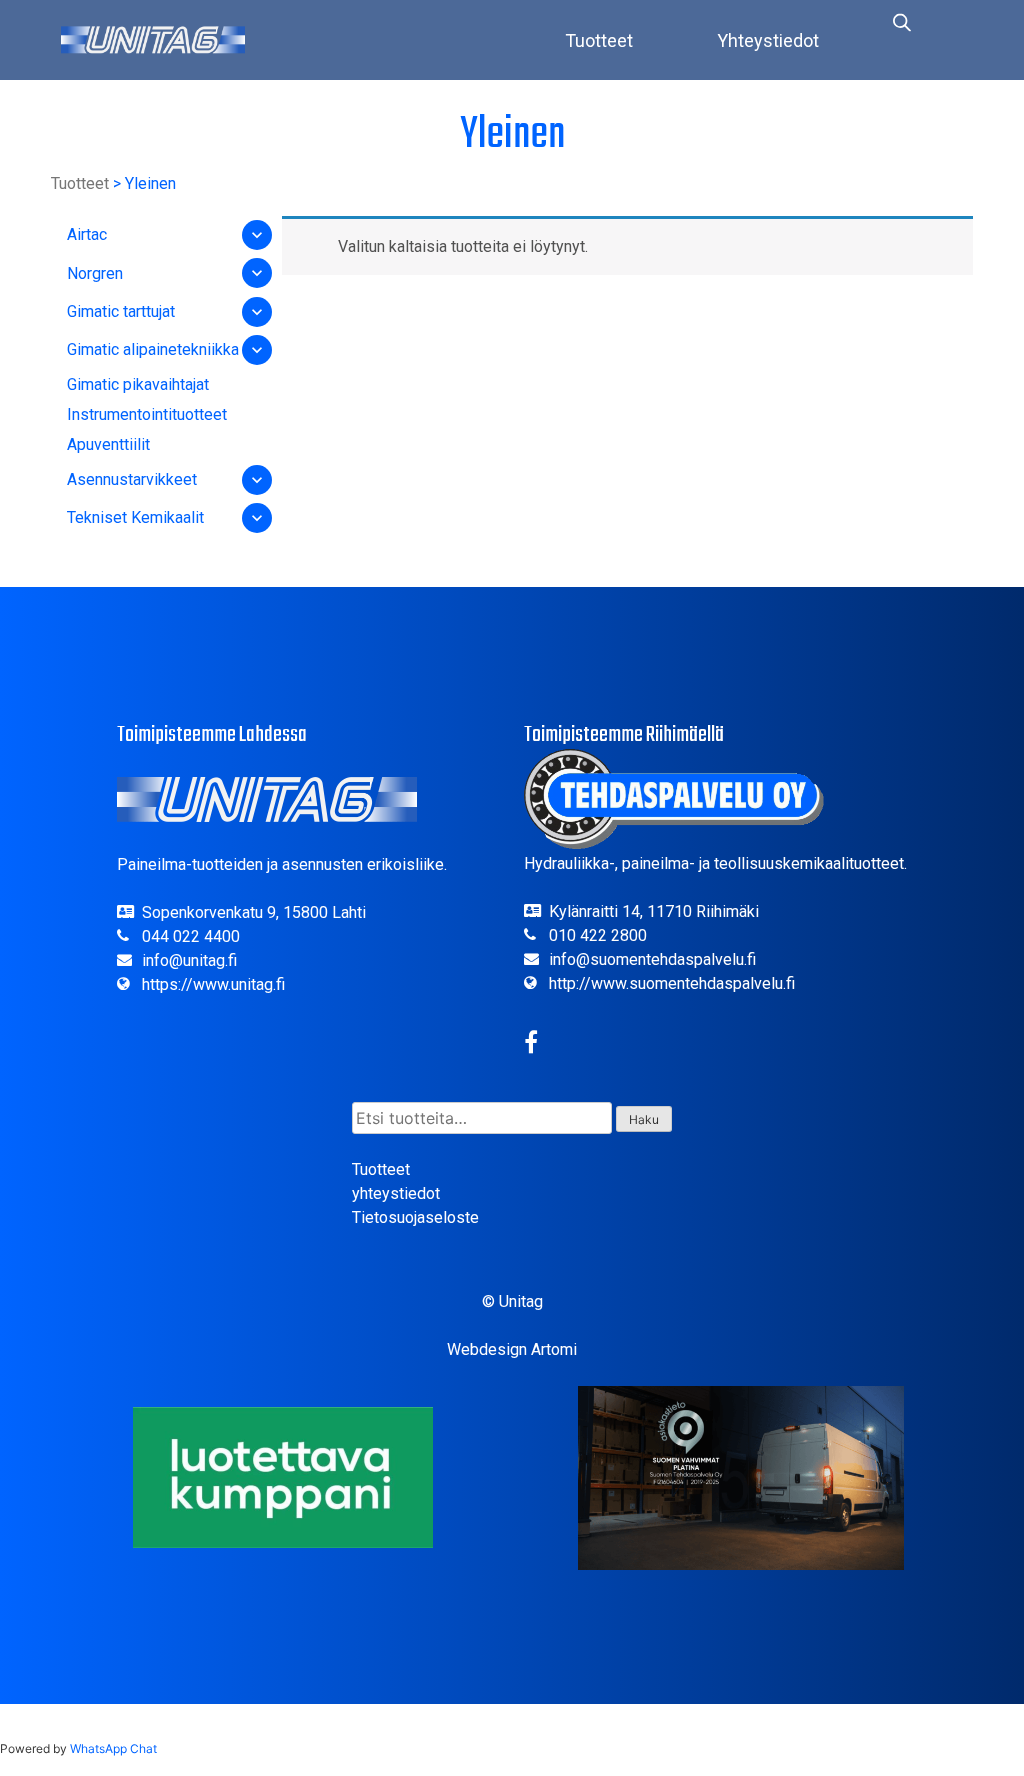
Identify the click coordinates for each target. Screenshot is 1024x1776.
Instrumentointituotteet (147, 414)
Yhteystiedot (768, 40)
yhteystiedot (396, 1193)
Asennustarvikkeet (132, 479)
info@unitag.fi (189, 960)
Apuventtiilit (108, 444)
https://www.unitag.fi (213, 984)
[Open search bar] (902, 22)
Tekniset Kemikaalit (135, 517)
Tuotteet (599, 40)
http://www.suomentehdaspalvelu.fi (672, 983)
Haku (644, 1119)
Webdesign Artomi (512, 1349)
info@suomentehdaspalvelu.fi (652, 959)
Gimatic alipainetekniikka (153, 349)
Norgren (95, 273)
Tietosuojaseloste (415, 1217)
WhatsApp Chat (113, 1748)
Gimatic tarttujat (121, 311)
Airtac (87, 234)
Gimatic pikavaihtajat (138, 384)
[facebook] (531, 1045)
